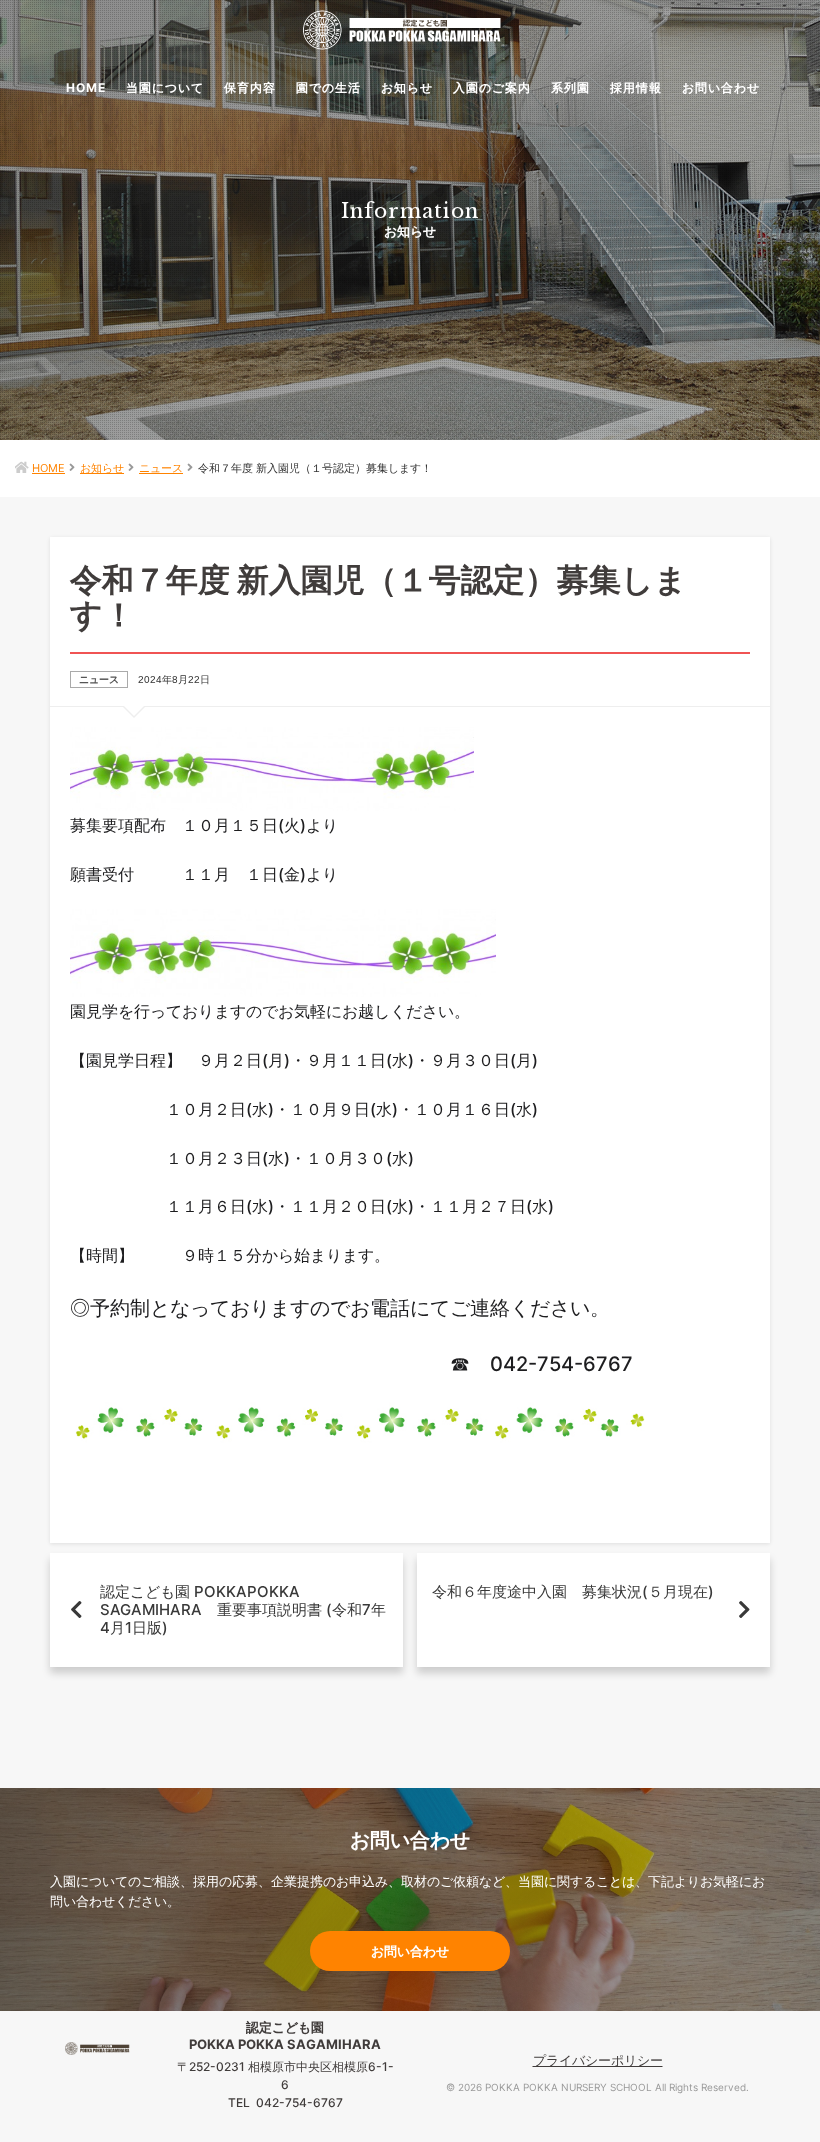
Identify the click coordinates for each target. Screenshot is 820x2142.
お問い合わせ (721, 87)
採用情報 (636, 87)
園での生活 (328, 87)
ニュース (161, 468)
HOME (86, 87)
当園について (165, 87)
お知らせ (407, 87)
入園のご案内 (492, 87)
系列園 (570, 87)
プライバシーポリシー (598, 2060)
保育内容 (250, 87)
